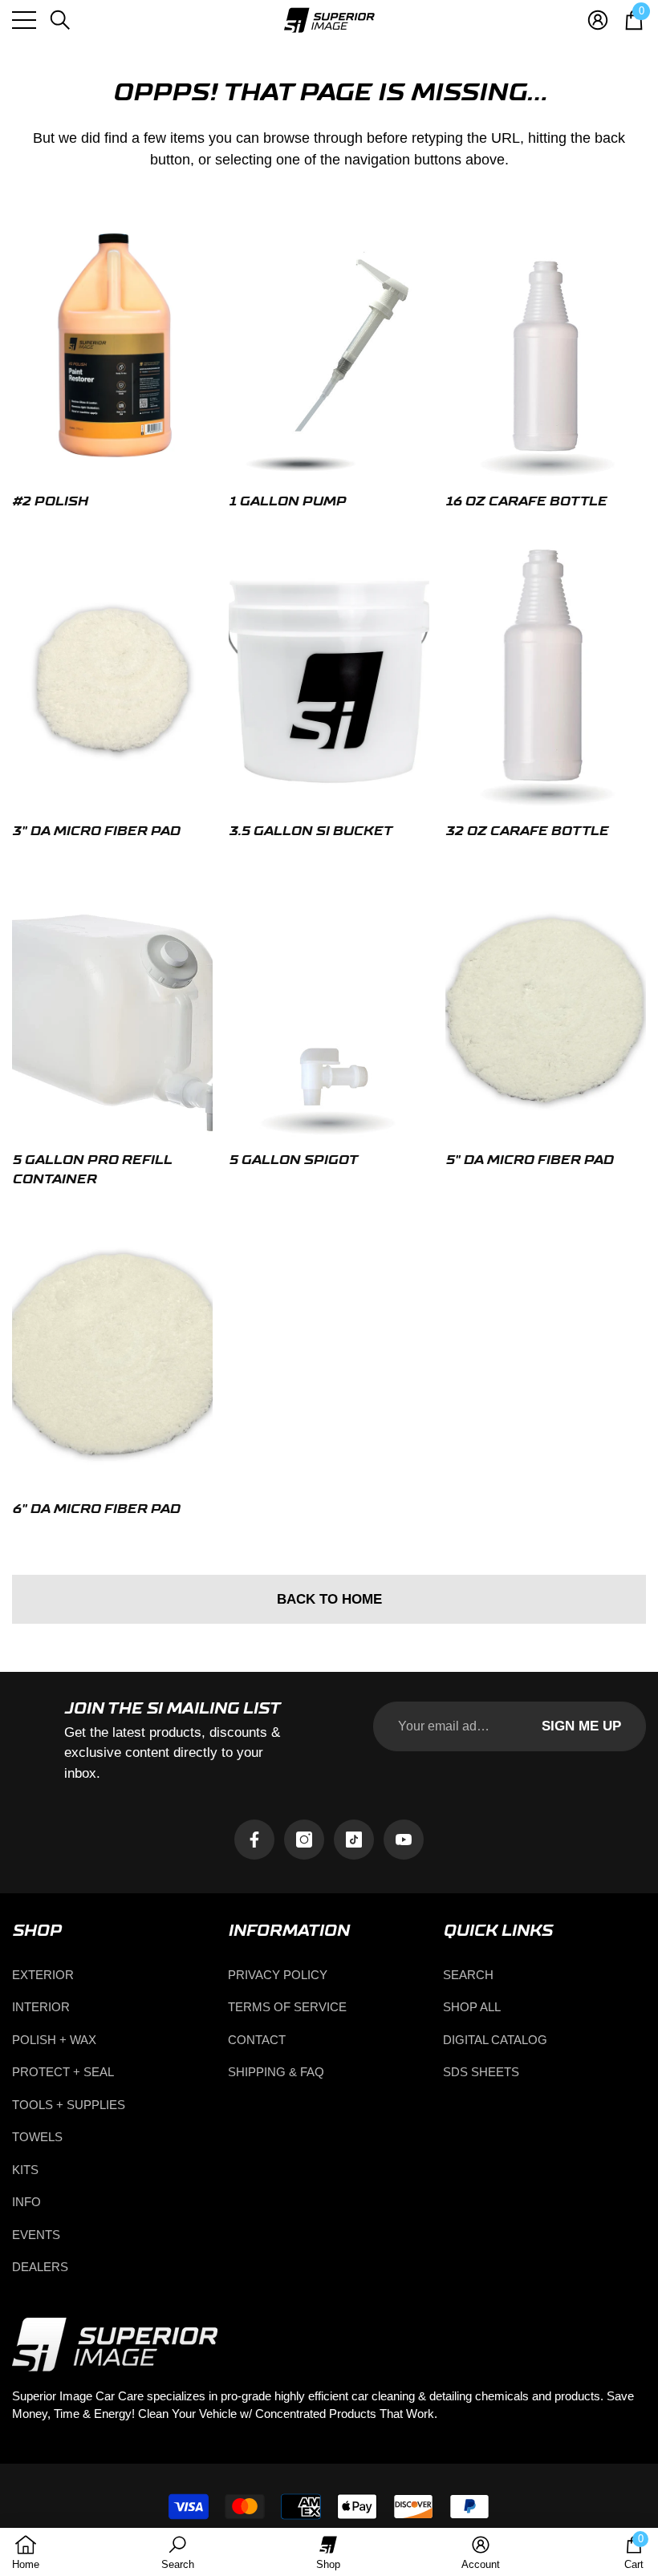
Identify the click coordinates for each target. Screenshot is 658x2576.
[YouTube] (404, 1840)
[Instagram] (304, 1840)
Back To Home (329, 1599)
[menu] (24, 20)
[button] (60, 20)
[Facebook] (254, 1840)
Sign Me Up (581, 1726)
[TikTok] (354, 1840)
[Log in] (598, 20)
